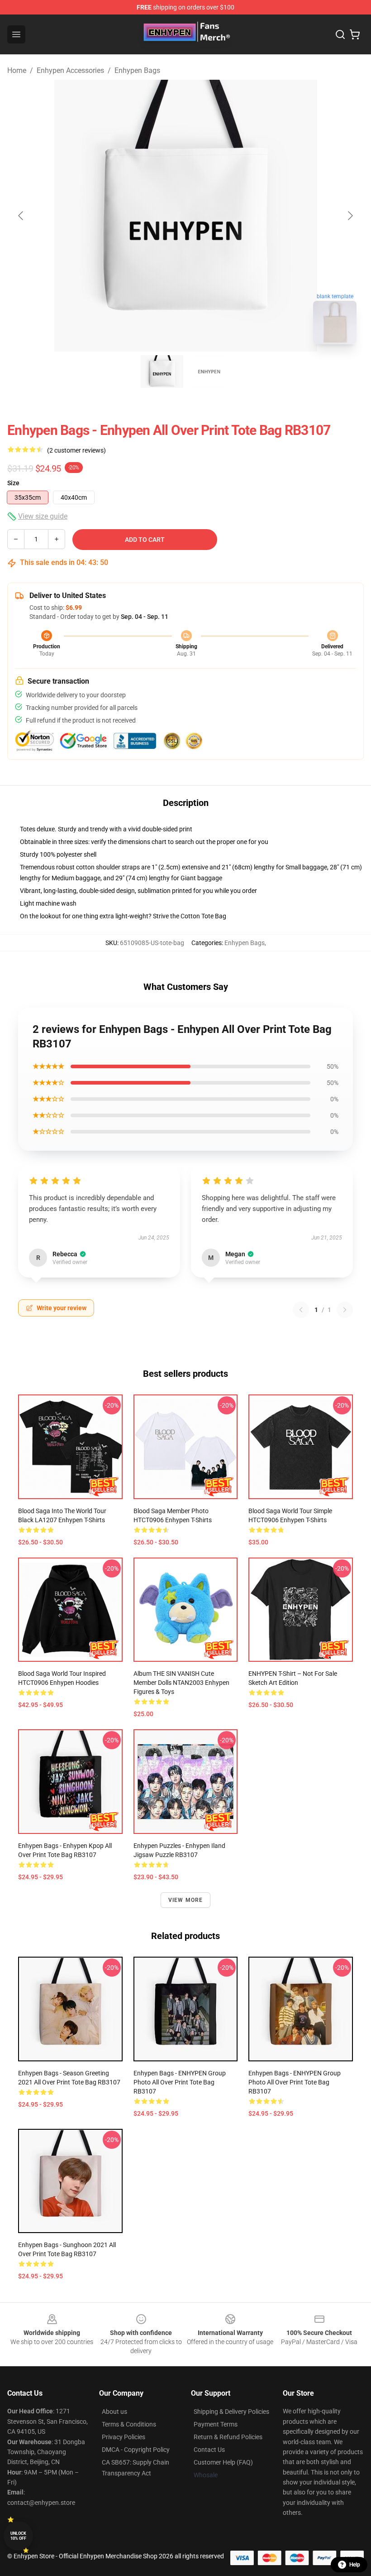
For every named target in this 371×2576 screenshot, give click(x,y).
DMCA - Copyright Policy (136, 2450)
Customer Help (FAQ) (223, 2462)
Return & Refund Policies (228, 2437)
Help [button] (355, 2565)
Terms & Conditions (129, 2424)
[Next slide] (350, 216)
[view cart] (355, 34)
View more (186, 1900)
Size (13, 483)
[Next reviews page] (345, 1310)
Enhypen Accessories (70, 70)
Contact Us (209, 2450)
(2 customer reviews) (76, 450)
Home (17, 70)
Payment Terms (216, 2424)
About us (114, 2412)
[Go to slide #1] (162, 371)
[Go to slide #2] (209, 371)
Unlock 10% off (18, 2536)
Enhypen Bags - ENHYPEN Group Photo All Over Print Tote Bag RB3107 (180, 2082)
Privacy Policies (124, 2437)
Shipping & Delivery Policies (231, 2412)
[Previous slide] (21, 216)
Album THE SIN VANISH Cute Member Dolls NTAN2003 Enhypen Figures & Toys (181, 1683)
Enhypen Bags (137, 70)
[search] (340, 34)
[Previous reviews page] (301, 1310)
